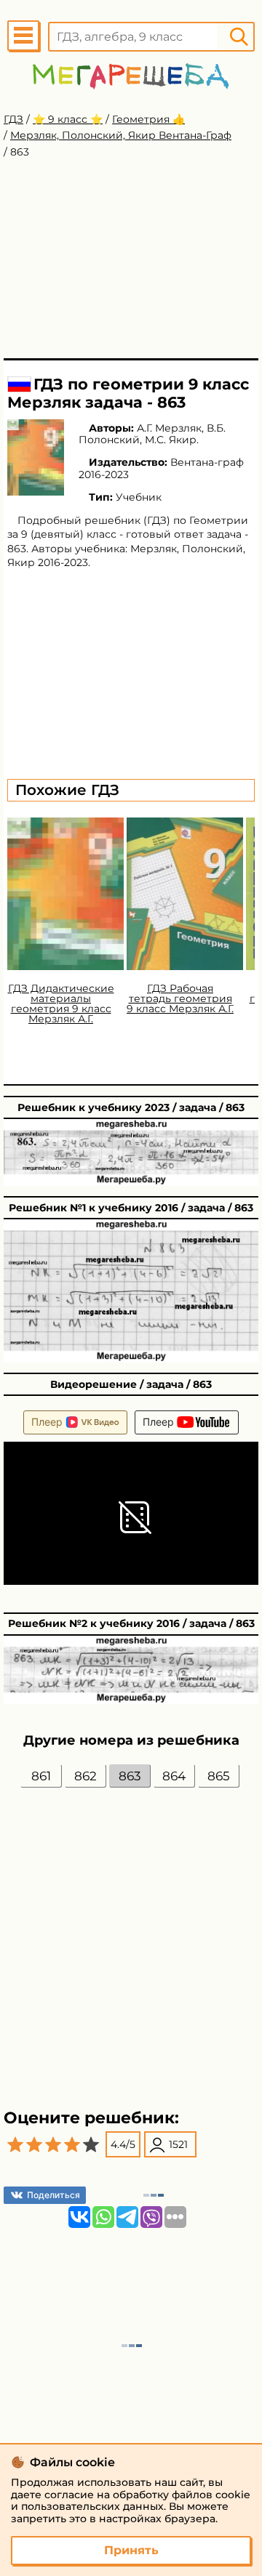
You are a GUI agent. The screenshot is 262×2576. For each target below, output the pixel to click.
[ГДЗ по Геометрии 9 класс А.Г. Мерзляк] (36, 457)
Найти (239, 37)
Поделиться (53, 2195)
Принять (131, 2550)
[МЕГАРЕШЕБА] (131, 76)
